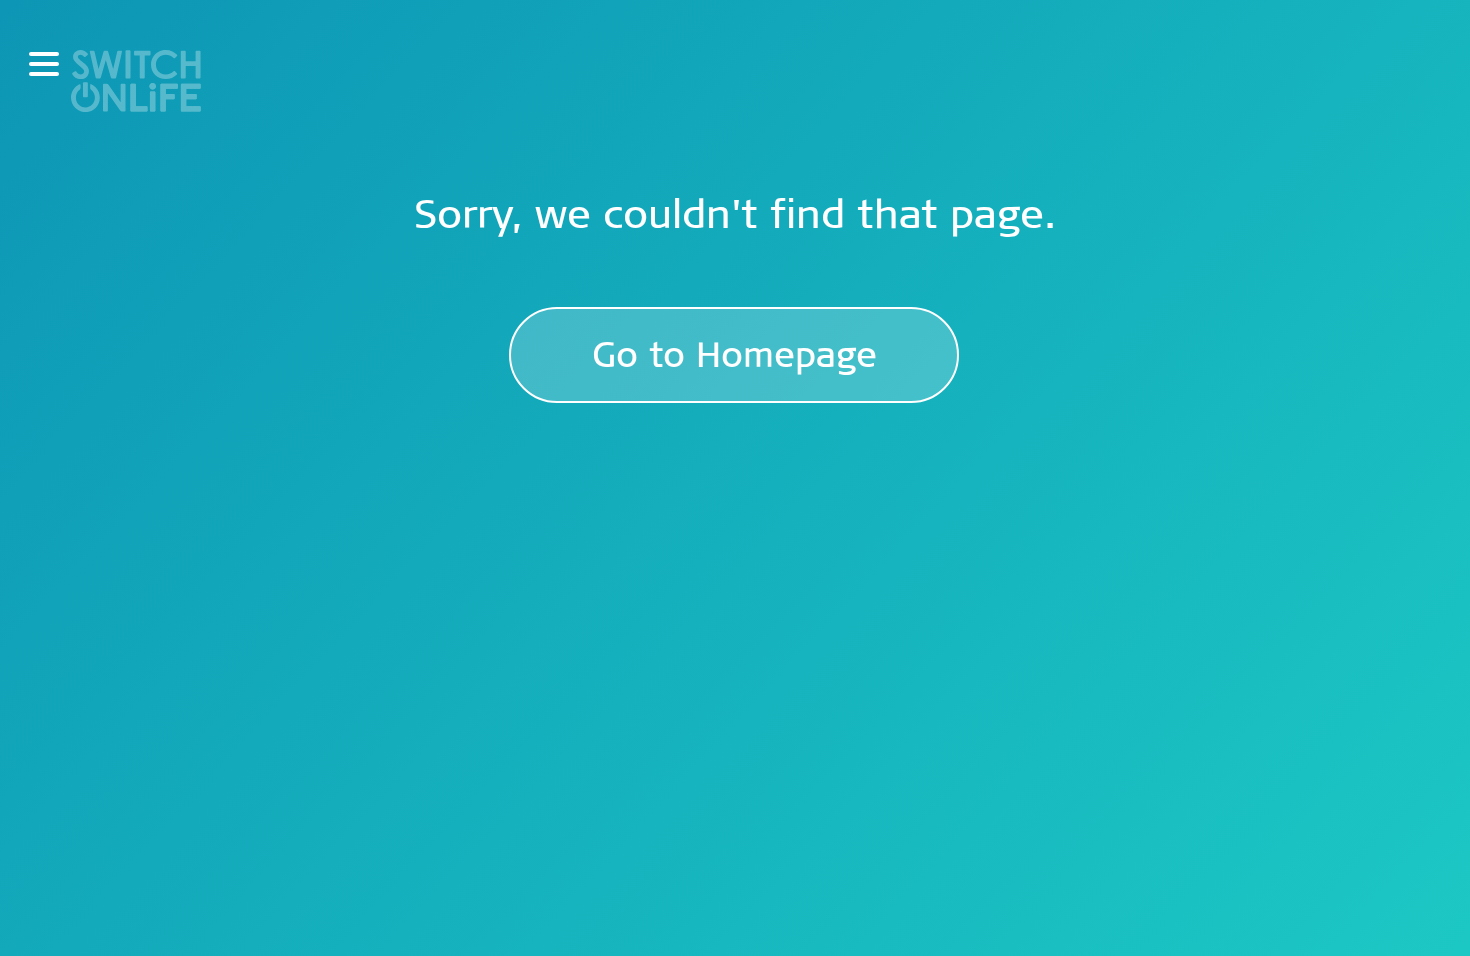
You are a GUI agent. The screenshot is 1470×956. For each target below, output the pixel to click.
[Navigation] (44, 64)
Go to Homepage (734, 355)
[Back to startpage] (136, 79)
